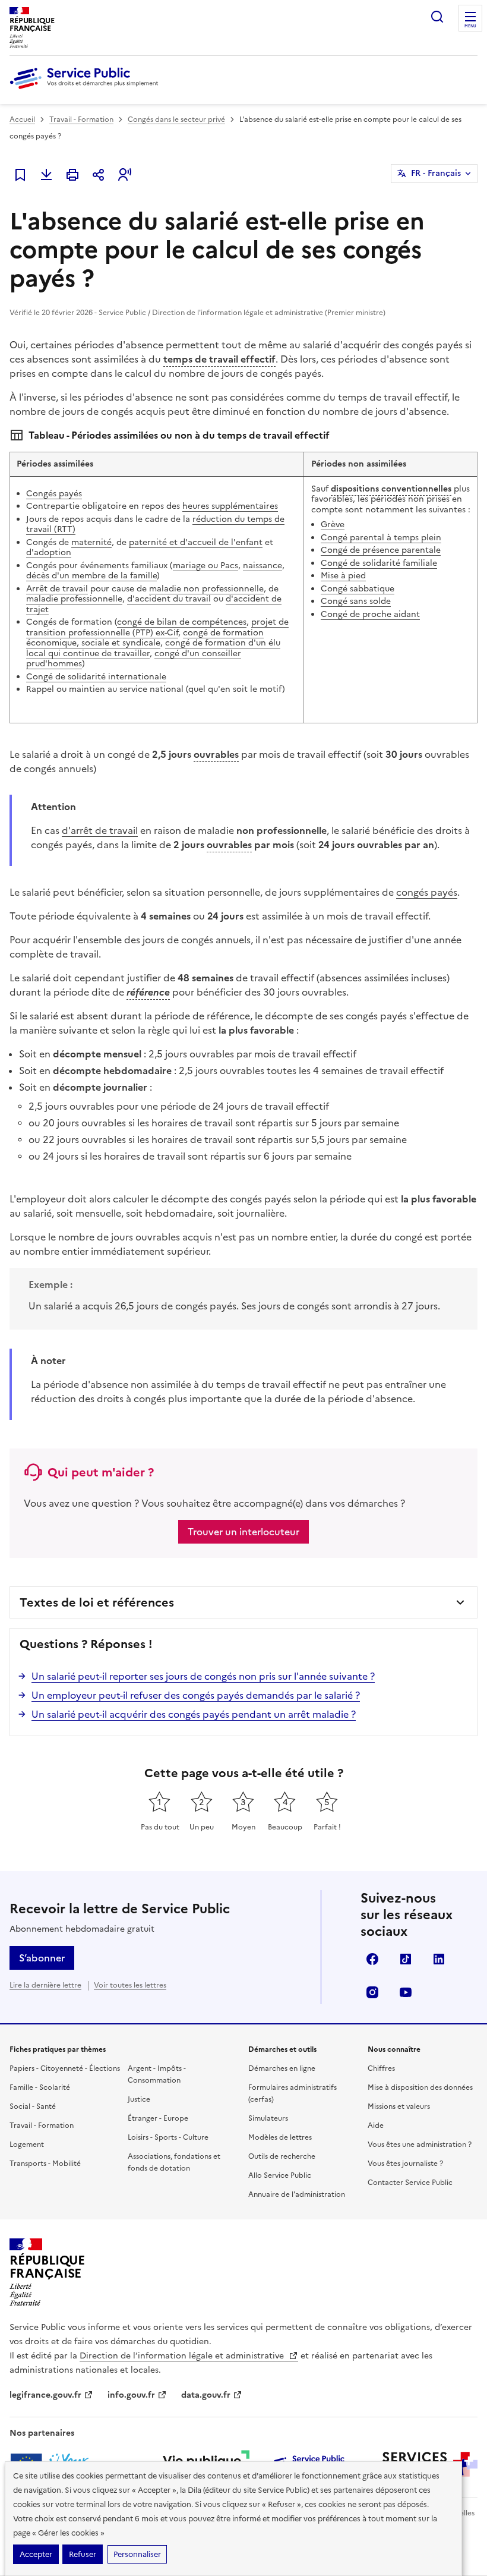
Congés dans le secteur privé (176, 119)
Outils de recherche (282, 2156)
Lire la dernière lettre (45, 1985)
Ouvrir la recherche (437, 17)
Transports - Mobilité (45, 2164)
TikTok (406, 1959)
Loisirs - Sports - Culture (168, 2137)
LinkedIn (439, 1959)
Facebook (372, 1959)
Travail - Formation (81, 119)
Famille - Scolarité (40, 2087)
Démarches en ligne (282, 2068)
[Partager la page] (99, 175)
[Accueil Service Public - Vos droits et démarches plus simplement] (87, 90)
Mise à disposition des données (420, 2087)
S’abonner (42, 1958)
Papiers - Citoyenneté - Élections (65, 2068)
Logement (27, 2144)
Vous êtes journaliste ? (405, 2164)
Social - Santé (33, 2106)
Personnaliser (137, 2554)
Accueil (22, 119)
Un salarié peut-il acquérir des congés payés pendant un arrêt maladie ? (194, 1714)
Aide (376, 2125)
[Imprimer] (72, 175)
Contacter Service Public (410, 2183)
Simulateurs (268, 2118)
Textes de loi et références (97, 1602)
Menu (470, 26)
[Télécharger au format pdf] (46, 175)
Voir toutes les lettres (130, 1985)
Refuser (83, 2554)
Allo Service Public (280, 2175)
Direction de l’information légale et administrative (183, 2356)
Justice (139, 2099)
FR (436, 173)
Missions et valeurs (399, 2106)
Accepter (36, 2554)
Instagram (372, 1992)
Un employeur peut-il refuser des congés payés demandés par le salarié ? (196, 1695)
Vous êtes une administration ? (420, 2144)
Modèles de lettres (280, 2137)
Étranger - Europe (158, 2118)
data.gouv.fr (206, 2395)
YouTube (406, 1992)
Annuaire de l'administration (297, 2194)
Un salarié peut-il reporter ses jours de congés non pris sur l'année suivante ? (203, 1676)
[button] (125, 175)
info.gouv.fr (131, 2395)
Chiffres (381, 2068)
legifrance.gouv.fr (45, 2395)
